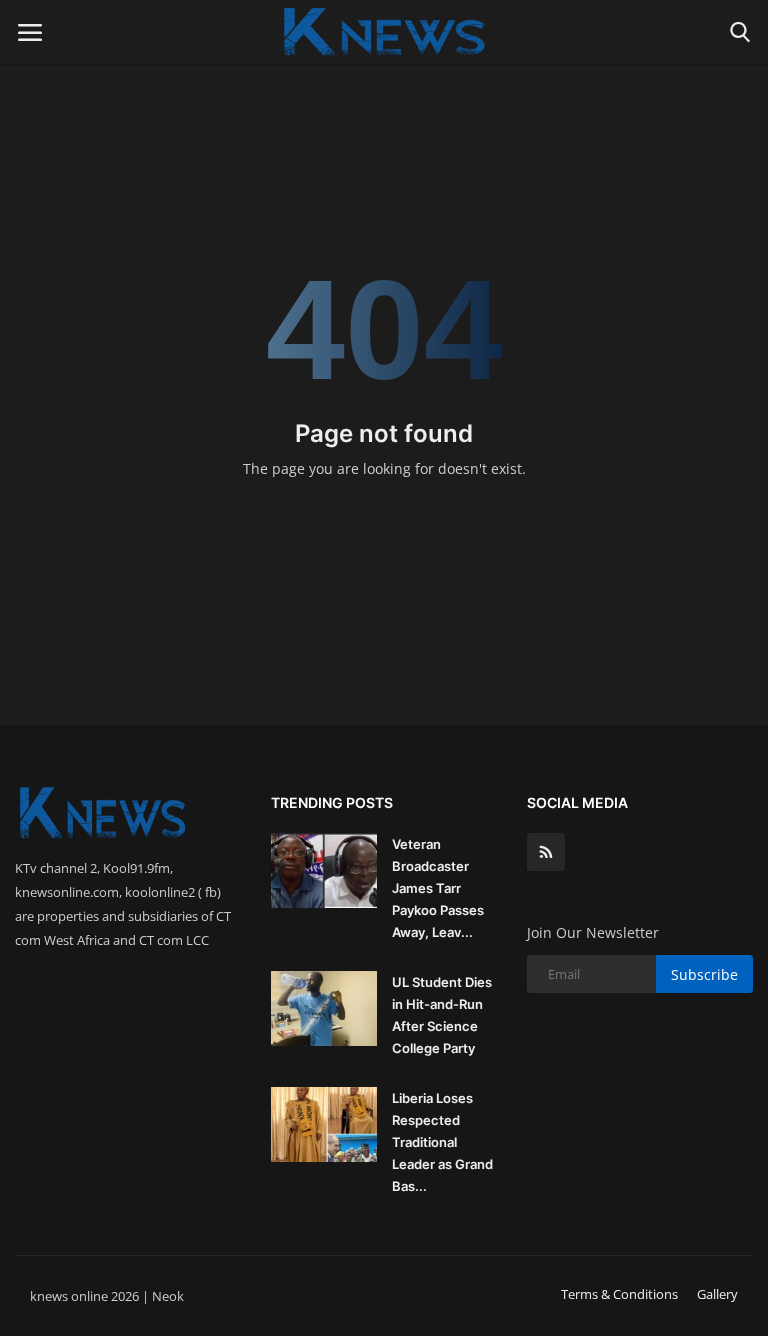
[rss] (546, 852)
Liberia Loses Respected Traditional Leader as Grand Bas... (442, 1142)
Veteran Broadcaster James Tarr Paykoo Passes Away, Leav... (438, 888)
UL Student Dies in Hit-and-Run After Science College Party (442, 1015)
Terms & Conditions (619, 1294)
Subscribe (704, 974)
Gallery (717, 1294)
